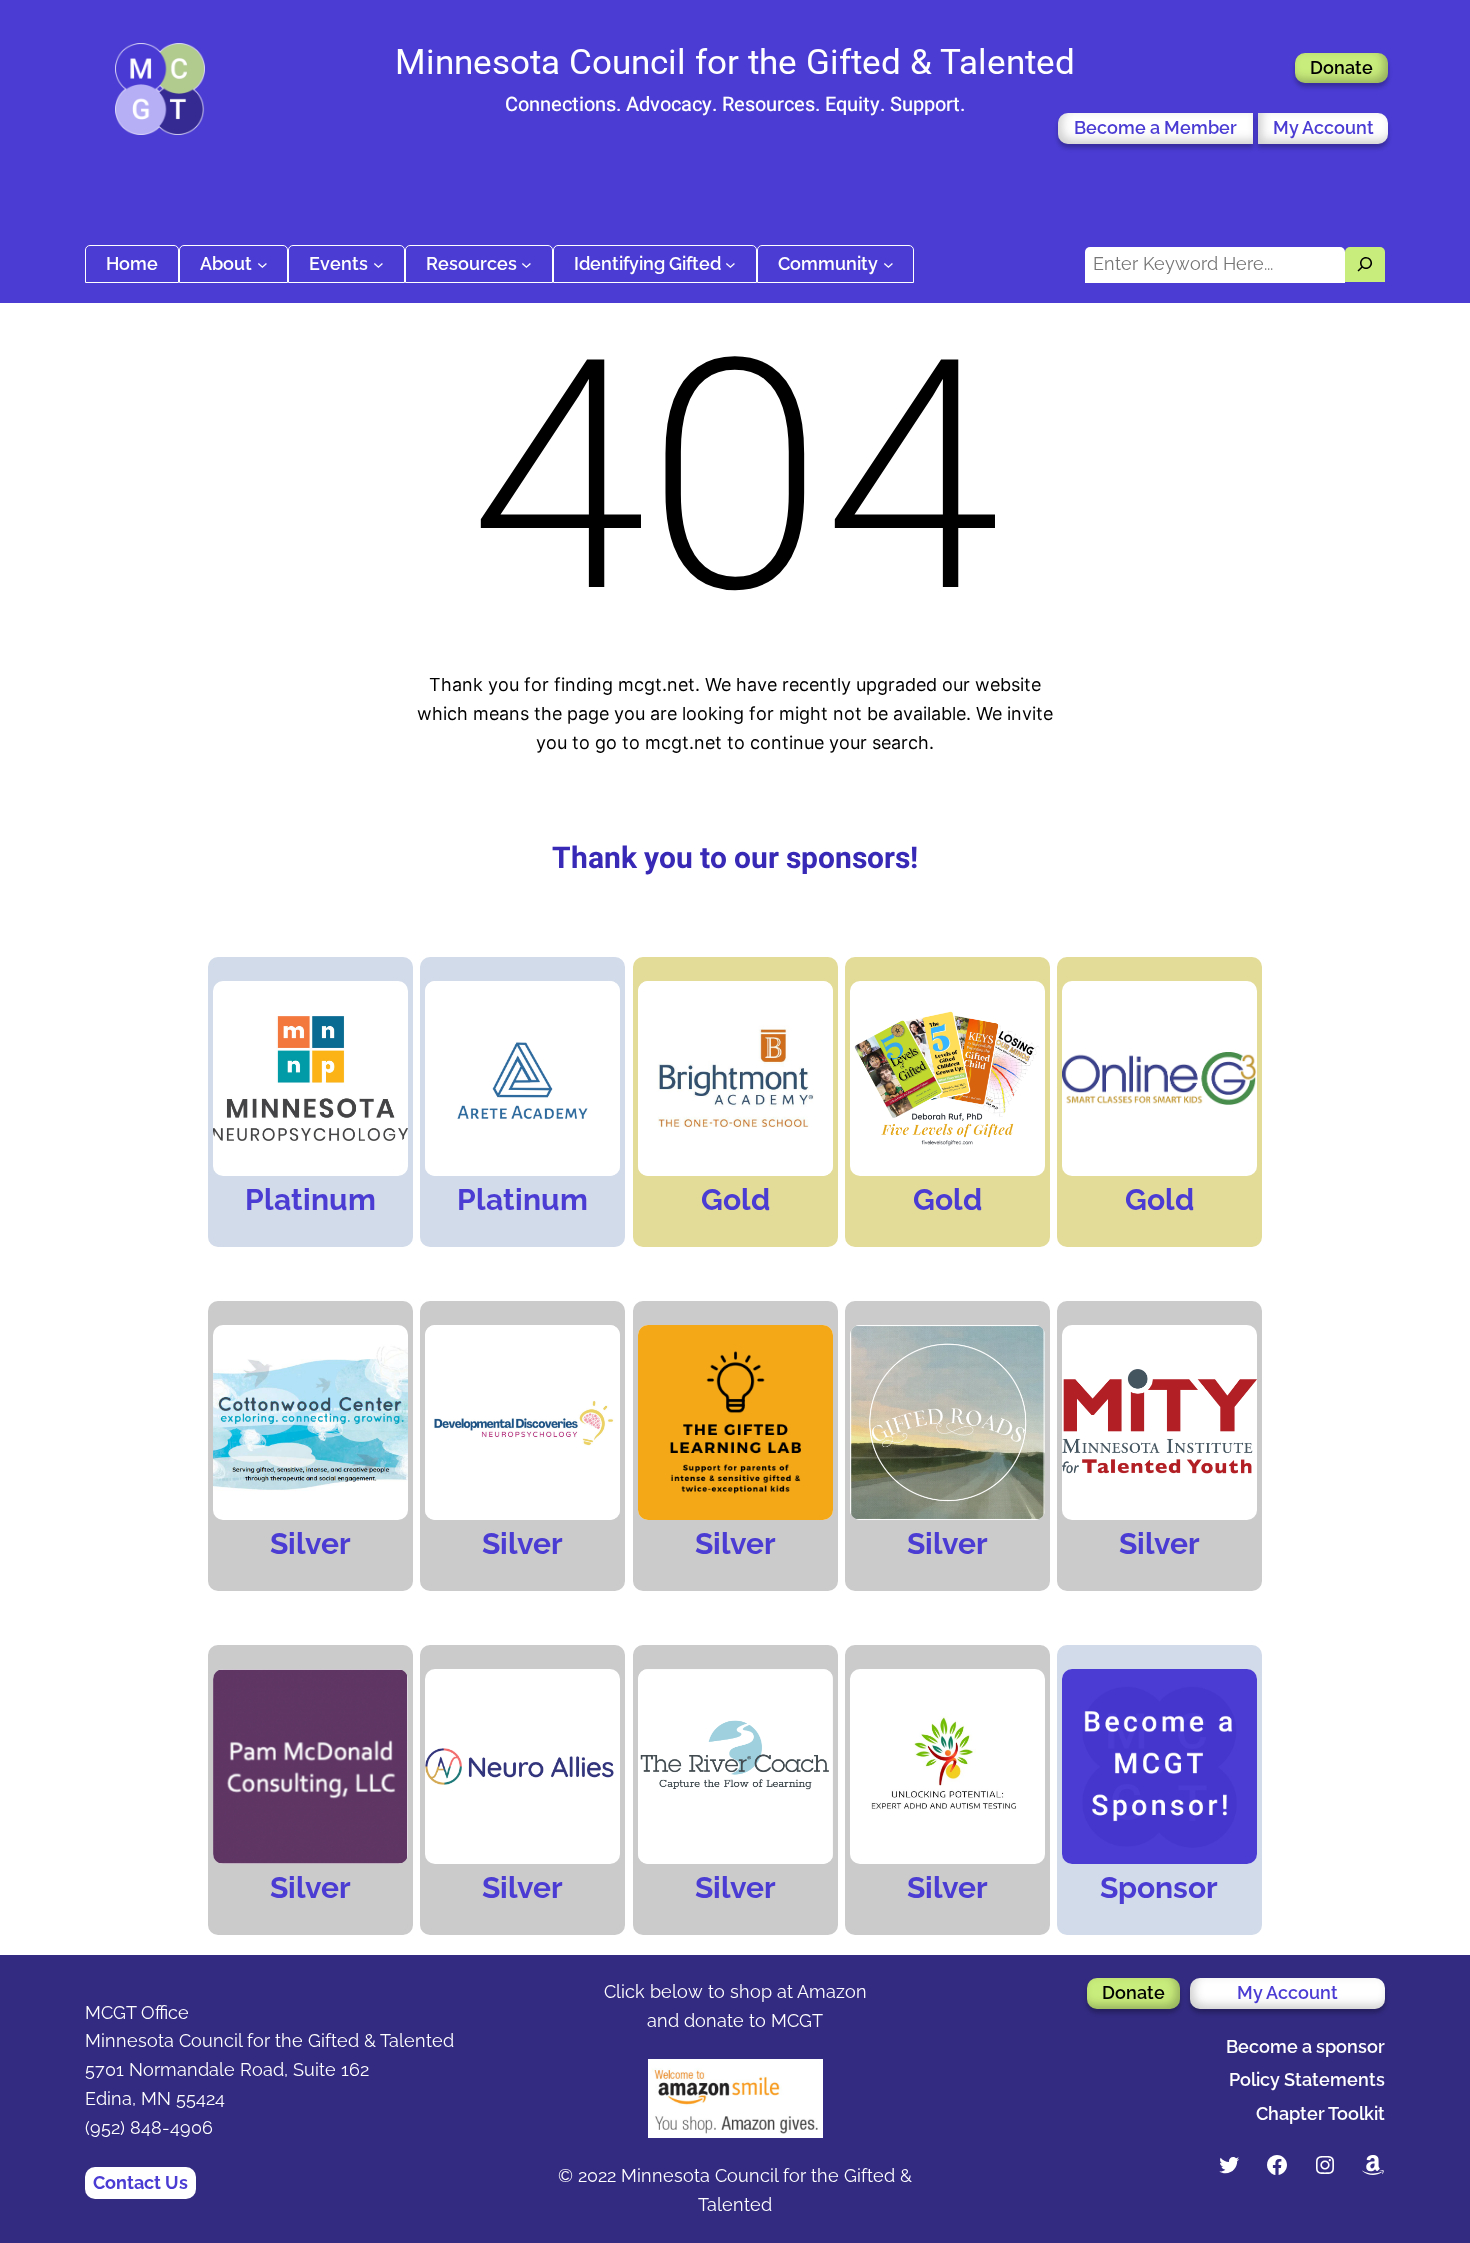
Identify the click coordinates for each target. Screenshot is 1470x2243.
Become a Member (1155, 127)
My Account (1323, 127)
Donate (1341, 67)
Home (132, 263)
